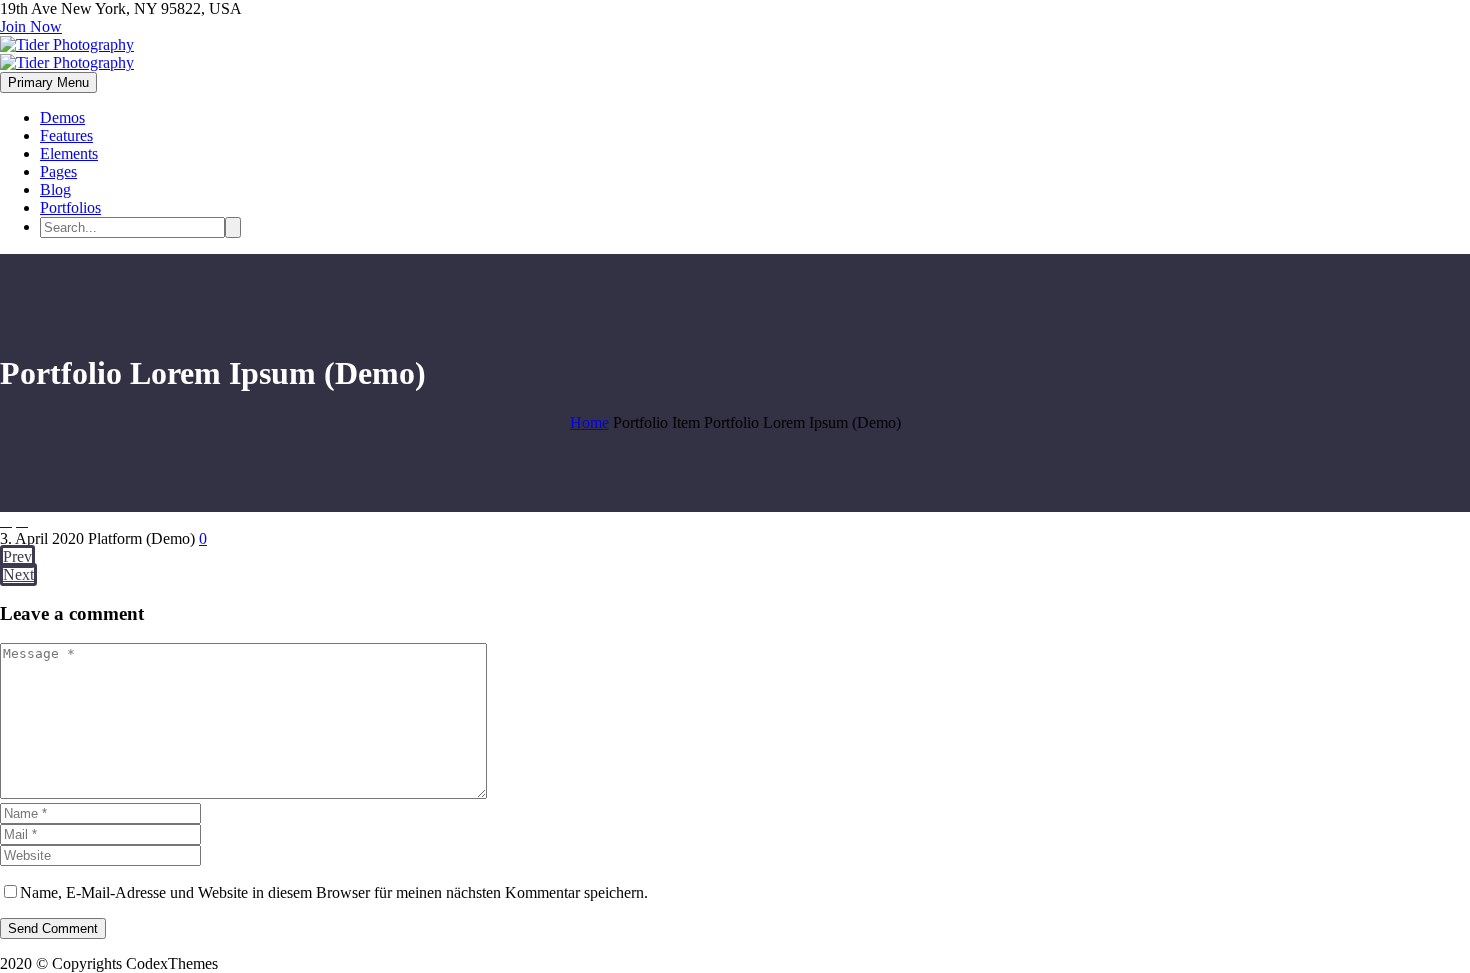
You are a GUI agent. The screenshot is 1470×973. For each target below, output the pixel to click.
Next (18, 574)
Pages (58, 171)
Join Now (31, 26)
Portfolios (70, 207)
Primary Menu (48, 82)
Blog (55, 189)
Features (66, 135)
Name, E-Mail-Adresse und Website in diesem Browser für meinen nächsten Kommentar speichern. (334, 892)
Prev (17, 556)
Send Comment (53, 928)
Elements (69, 153)
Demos (62, 117)
